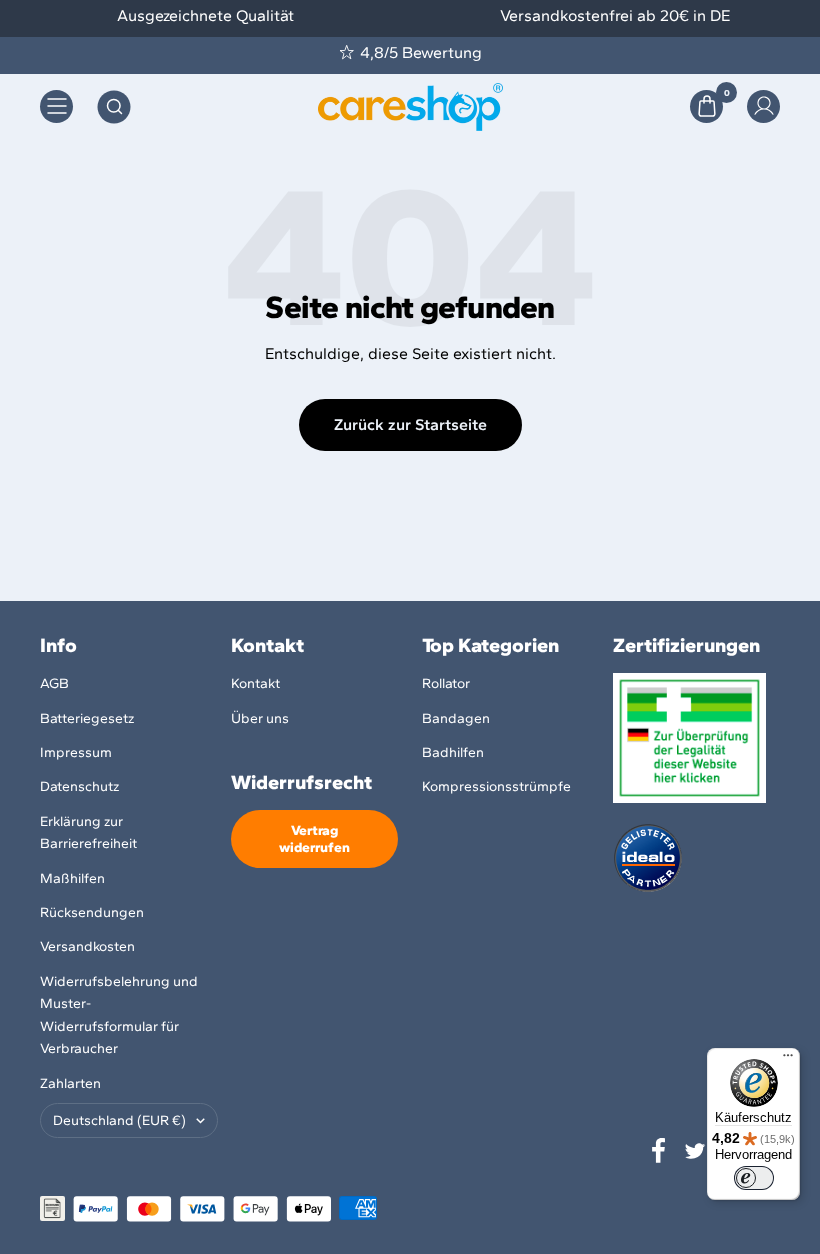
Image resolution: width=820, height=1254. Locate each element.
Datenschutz (79, 786)
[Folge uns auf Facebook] (659, 1151)
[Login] (763, 106)
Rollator (446, 683)
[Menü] (788, 1060)
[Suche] (114, 107)
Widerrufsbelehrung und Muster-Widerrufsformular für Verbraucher (119, 1015)
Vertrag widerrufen (314, 839)
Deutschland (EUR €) (119, 1120)
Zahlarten (70, 1083)
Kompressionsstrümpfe (496, 786)
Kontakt (255, 683)
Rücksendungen (92, 912)
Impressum (76, 752)
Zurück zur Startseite (410, 424)
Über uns (260, 718)
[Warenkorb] (706, 106)
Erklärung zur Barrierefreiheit (88, 832)
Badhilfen (453, 752)
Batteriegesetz (87, 718)
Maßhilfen (72, 878)
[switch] (754, 1178)
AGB (54, 683)
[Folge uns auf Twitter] (695, 1151)
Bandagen (456, 718)
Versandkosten (87, 946)
